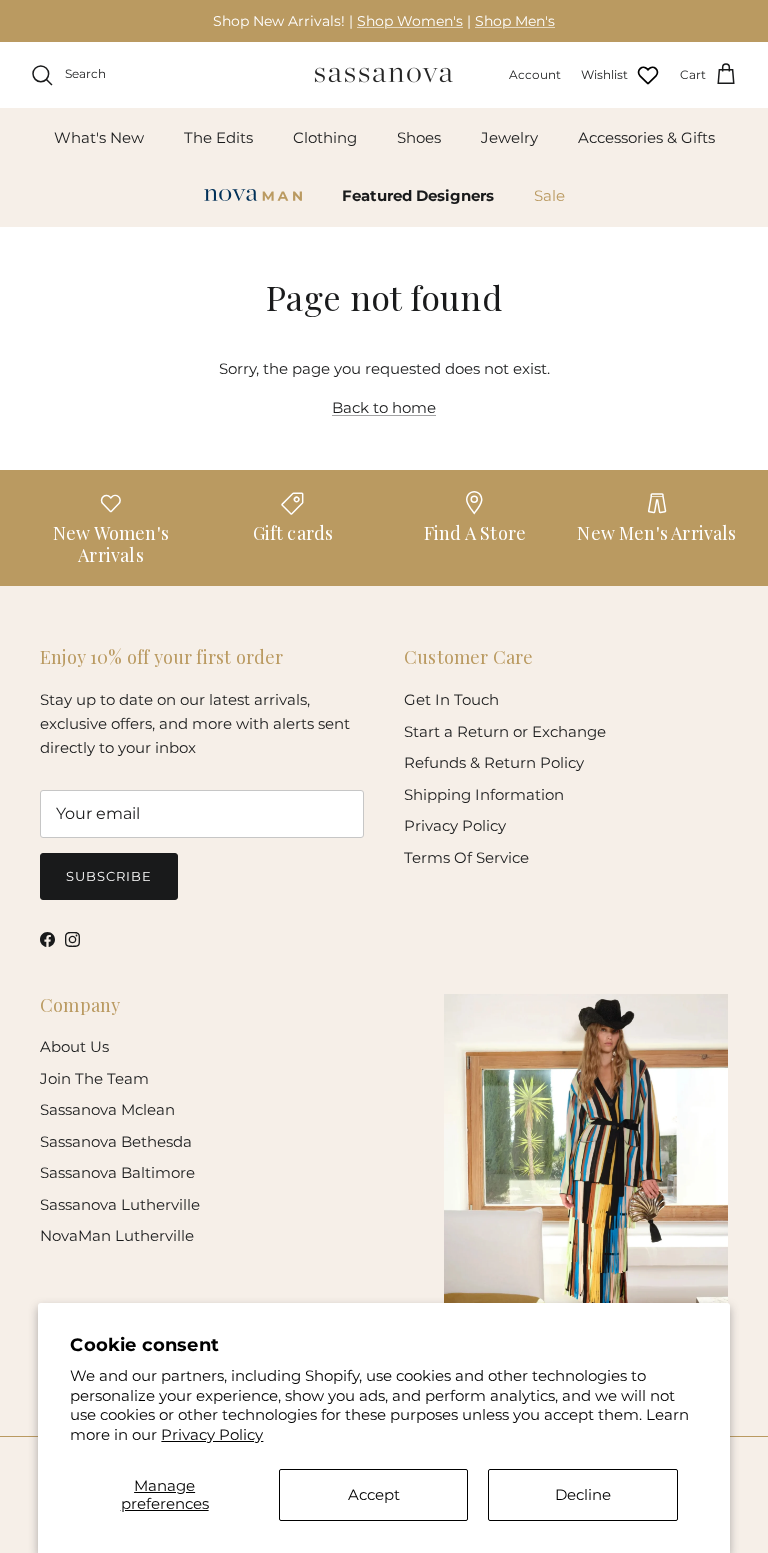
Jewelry (509, 137)
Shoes (419, 137)
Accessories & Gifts (646, 137)
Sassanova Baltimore (117, 1172)
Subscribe (109, 876)
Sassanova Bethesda (116, 1141)
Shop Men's (515, 21)
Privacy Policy (212, 1434)
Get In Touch (451, 699)
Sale (549, 195)
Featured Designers (418, 195)
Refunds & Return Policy (494, 762)
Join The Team (94, 1078)
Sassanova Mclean (107, 1109)
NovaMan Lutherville (117, 1235)
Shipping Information (484, 794)
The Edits (218, 137)
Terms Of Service (466, 857)
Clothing (325, 137)
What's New (99, 137)
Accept (374, 1494)
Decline (583, 1494)
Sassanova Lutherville (120, 1204)
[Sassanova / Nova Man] (384, 75)
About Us (74, 1046)
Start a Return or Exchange (505, 731)
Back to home (384, 407)
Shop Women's (410, 21)
